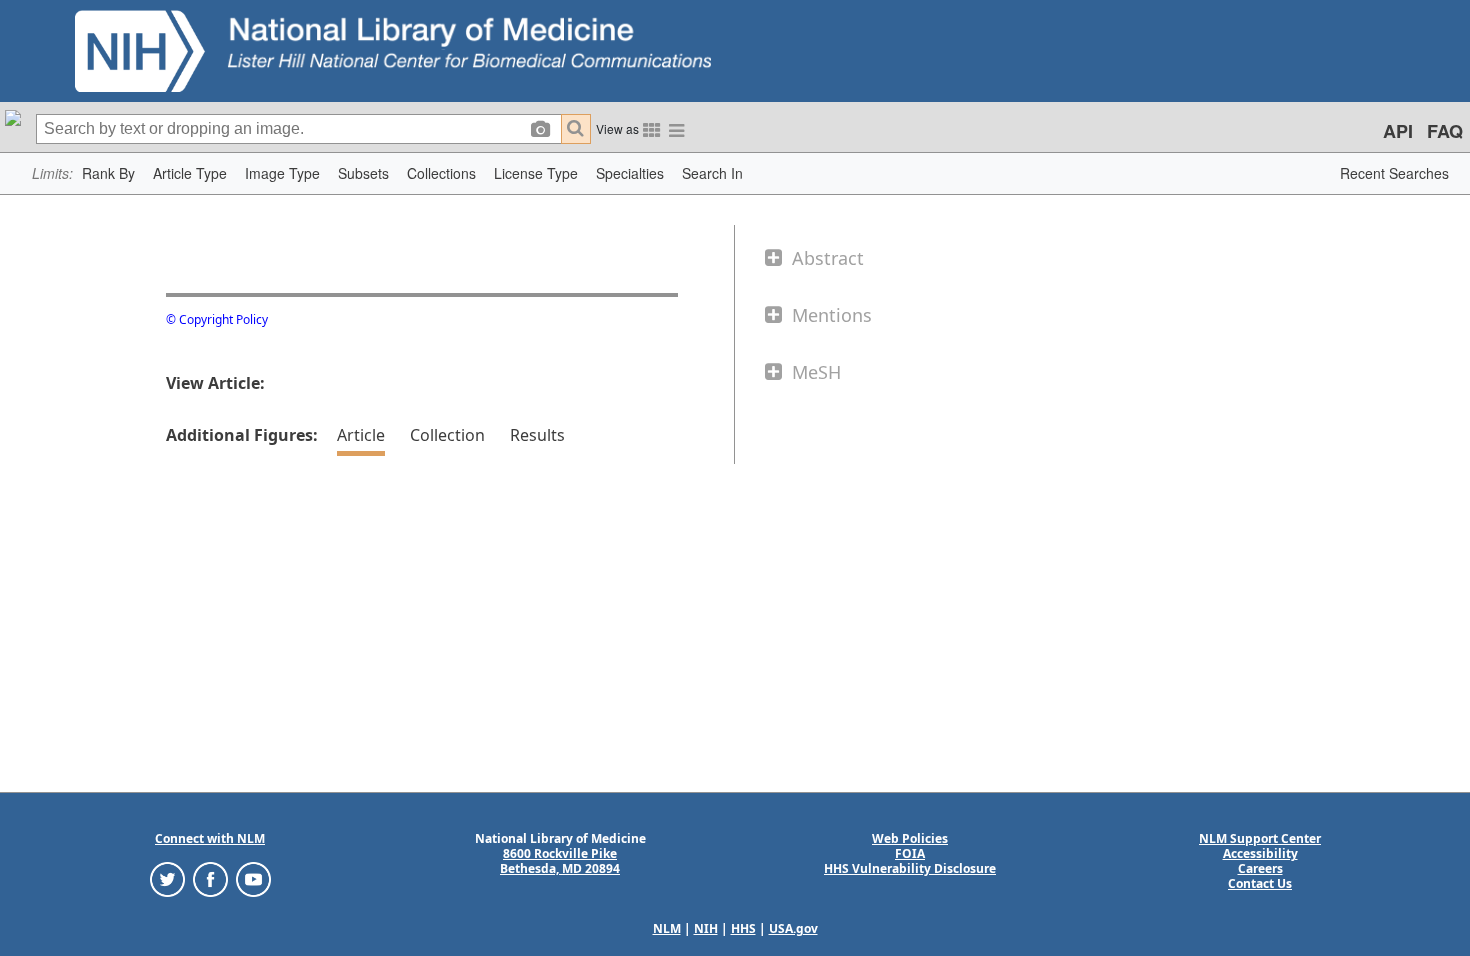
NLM (667, 928)
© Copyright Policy (217, 319)
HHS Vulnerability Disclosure (910, 868)
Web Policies (910, 838)
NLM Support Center (1260, 838)
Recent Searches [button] (1394, 173)
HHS (743, 928)
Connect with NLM (210, 838)
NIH (706, 928)
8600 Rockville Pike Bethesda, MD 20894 (560, 861)
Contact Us (1260, 883)
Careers (1260, 868)
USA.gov (793, 928)
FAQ (1445, 131)
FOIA (910, 853)
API (1398, 131)
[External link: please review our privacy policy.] (167, 878)
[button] (108, 173)
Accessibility (1260, 853)
